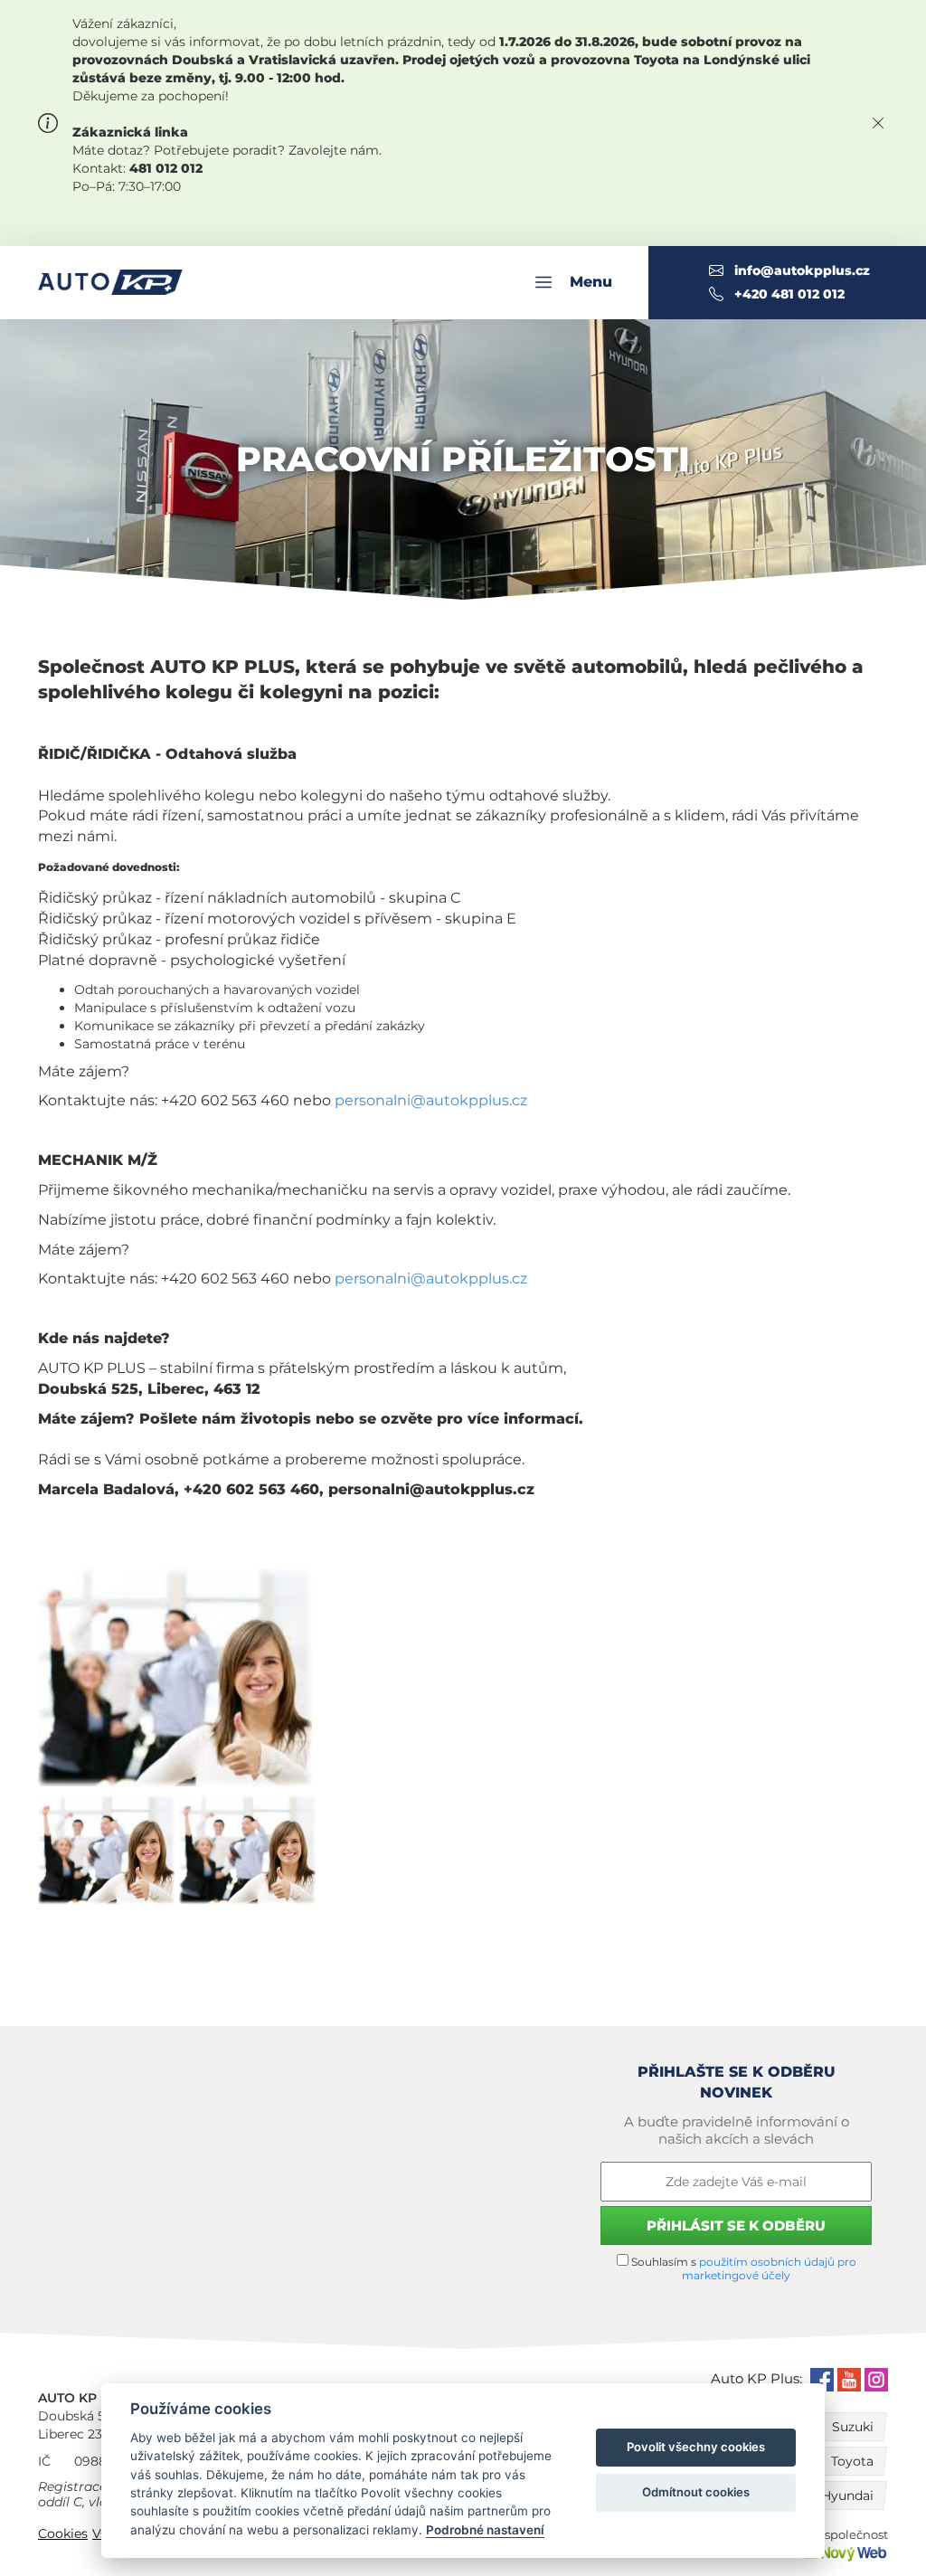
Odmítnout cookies (696, 2492)
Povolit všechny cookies (696, 2447)
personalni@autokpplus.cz (431, 1100)
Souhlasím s (742, 2268)
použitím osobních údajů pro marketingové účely (769, 2268)
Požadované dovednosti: (109, 867)
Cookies (63, 2533)
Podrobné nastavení (485, 2530)
